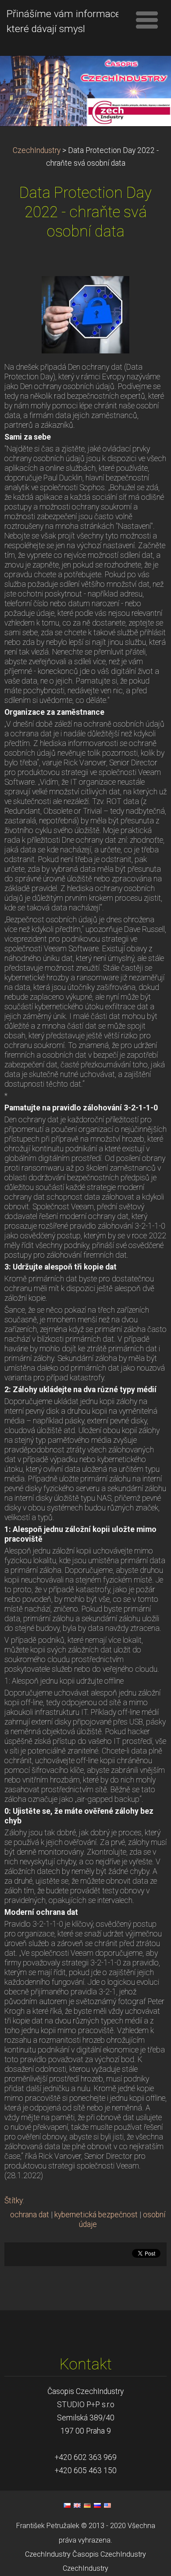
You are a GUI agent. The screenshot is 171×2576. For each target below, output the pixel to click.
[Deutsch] (87, 2505)
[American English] (107, 2505)
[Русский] (97, 2505)
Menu (147, 20)
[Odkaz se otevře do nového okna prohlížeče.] (85, 314)
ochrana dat (30, 2215)
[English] (77, 2505)
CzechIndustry (37, 150)
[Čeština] (67, 2505)
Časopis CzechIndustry (109, 2554)
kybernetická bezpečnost (96, 2215)
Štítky (14, 2201)
